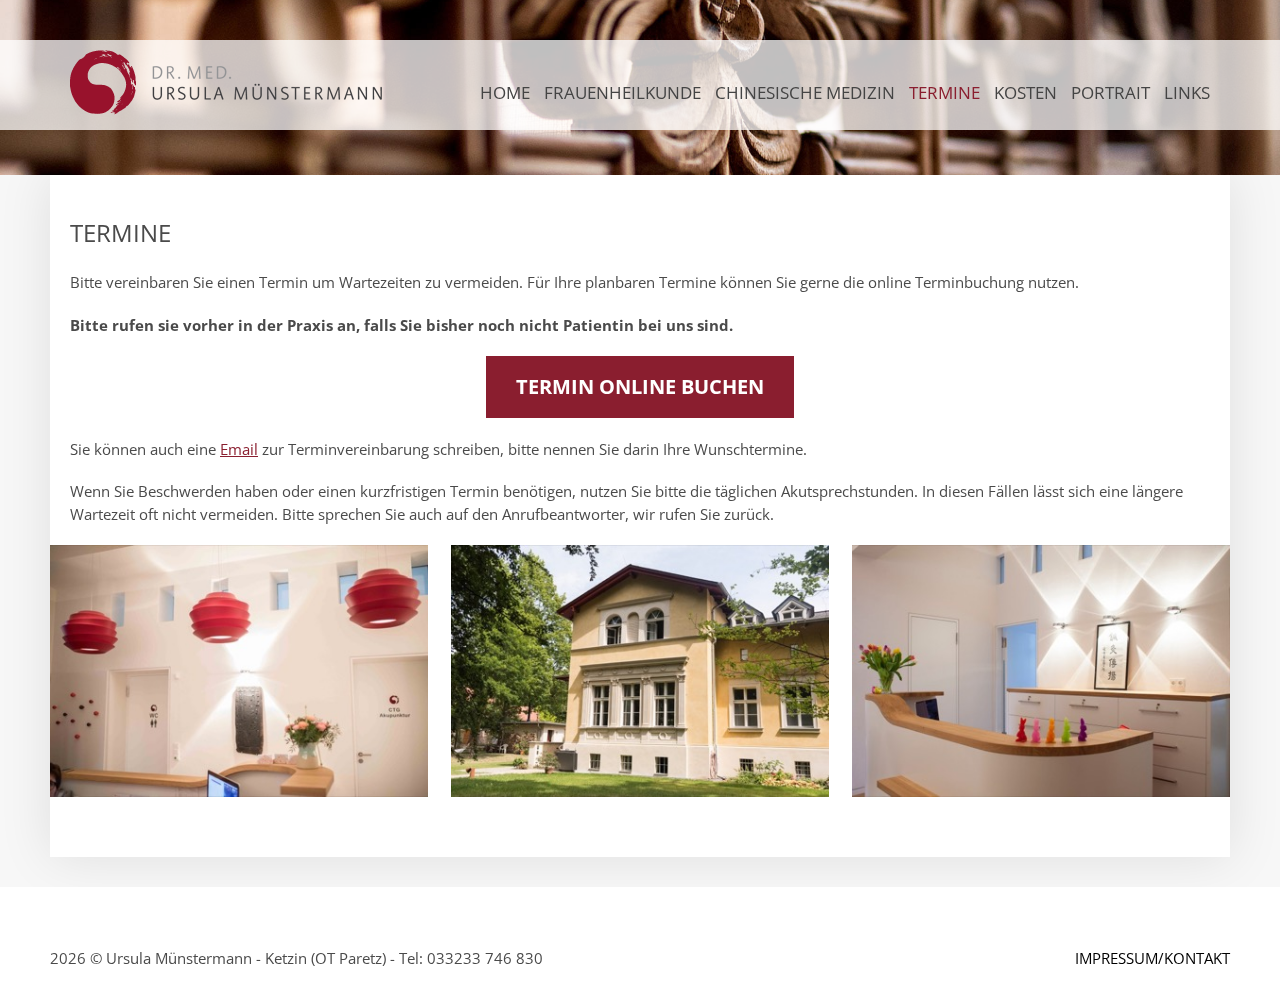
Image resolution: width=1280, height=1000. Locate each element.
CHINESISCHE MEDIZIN (805, 92)
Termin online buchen (640, 386)
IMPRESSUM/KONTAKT (1152, 958)
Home (505, 92)
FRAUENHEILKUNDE (622, 92)
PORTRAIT (1110, 92)
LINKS (1187, 92)
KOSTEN (1025, 92)
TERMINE (944, 92)
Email (239, 449)
